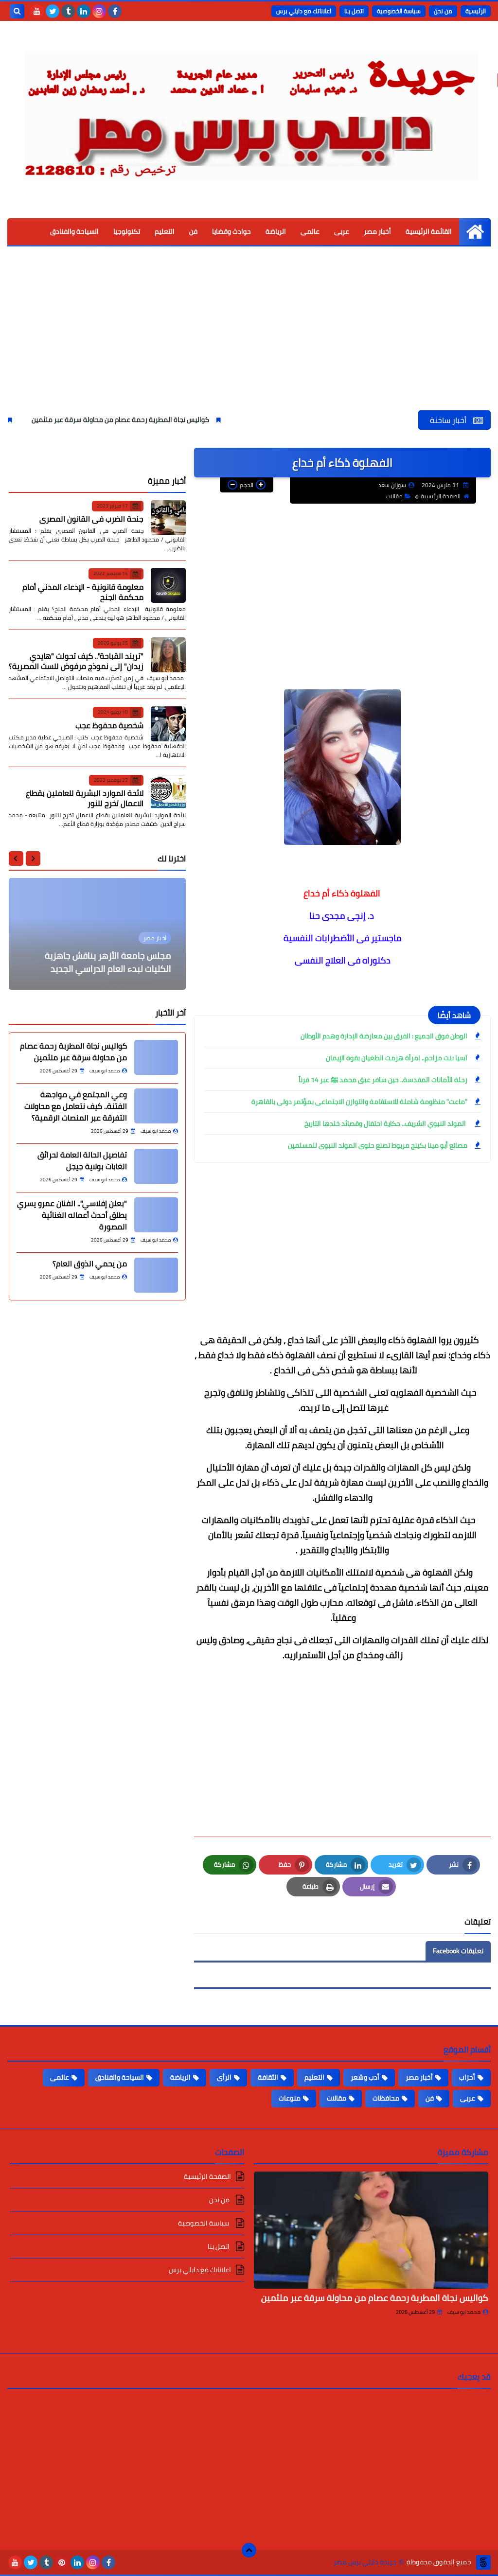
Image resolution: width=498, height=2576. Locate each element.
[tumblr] (68, 11)
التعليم (165, 231)
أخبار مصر (377, 231)
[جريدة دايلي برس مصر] (249, 111)
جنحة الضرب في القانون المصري (91, 519)
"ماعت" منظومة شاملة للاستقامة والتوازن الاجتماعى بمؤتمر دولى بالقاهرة (359, 1102)
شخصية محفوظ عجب (109, 725)
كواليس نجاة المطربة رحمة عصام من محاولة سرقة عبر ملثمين (174, 420)
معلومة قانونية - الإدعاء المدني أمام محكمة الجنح (83, 592)
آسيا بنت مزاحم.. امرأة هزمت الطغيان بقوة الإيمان (397, 1058)
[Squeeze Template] (483, 2562)
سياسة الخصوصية (399, 11)
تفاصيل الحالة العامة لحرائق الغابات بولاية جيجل (82, 1160)
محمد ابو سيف (464, 2312)
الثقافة (268, 2077)
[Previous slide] (33, 859)
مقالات (394, 496)
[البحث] (17, 11)
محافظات (386, 2098)
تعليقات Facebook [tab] (458, 1951)
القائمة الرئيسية (429, 231)
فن (193, 231)
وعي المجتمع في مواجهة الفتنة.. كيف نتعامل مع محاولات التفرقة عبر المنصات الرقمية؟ (76, 1106)
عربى (342, 231)
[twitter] (53, 11)
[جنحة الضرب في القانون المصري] (168, 518)
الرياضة (276, 231)
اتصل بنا (354, 11)
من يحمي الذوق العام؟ (90, 1263)
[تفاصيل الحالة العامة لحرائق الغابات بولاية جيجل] (156, 1166)
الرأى (224, 2077)
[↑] (249, 2550)
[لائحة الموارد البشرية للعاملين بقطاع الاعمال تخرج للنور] (168, 792)
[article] (97, 934)
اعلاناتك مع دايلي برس (304, 11)
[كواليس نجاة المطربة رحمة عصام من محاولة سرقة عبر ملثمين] (156, 1057)
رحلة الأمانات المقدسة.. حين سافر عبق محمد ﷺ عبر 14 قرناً (383, 1080)
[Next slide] (16, 859)
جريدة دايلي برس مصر (365, 2562)
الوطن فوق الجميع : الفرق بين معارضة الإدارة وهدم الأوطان (384, 1036)
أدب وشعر (365, 2077)
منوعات (290, 2098)
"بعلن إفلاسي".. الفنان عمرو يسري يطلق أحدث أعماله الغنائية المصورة (72, 1215)
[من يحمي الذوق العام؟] (156, 1275)
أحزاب (467, 2077)
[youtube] (37, 11)
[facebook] (115, 11)
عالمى (310, 231)
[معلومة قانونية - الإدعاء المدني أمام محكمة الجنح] (168, 585)
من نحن (443, 11)
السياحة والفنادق (74, 231)
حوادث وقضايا (231, 231)
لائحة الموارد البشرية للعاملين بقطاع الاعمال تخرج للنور (85, 798)
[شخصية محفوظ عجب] (168, 724)
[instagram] (99, 11)
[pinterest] (62, 2562)
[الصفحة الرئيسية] (475, 232)
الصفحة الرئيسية (441, 496)
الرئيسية (476, 11)
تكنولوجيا (127, 231)
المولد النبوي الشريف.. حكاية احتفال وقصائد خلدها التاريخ (386, 1123)
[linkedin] (84, 11)
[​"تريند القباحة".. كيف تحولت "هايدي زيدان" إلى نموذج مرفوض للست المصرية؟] (168, 655)
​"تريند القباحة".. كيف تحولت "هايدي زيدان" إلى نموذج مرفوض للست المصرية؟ (76, 661)
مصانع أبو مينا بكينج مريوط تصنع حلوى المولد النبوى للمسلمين (378, 1145)
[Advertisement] (249, 337)
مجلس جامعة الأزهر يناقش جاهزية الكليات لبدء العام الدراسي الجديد (108, 962)
